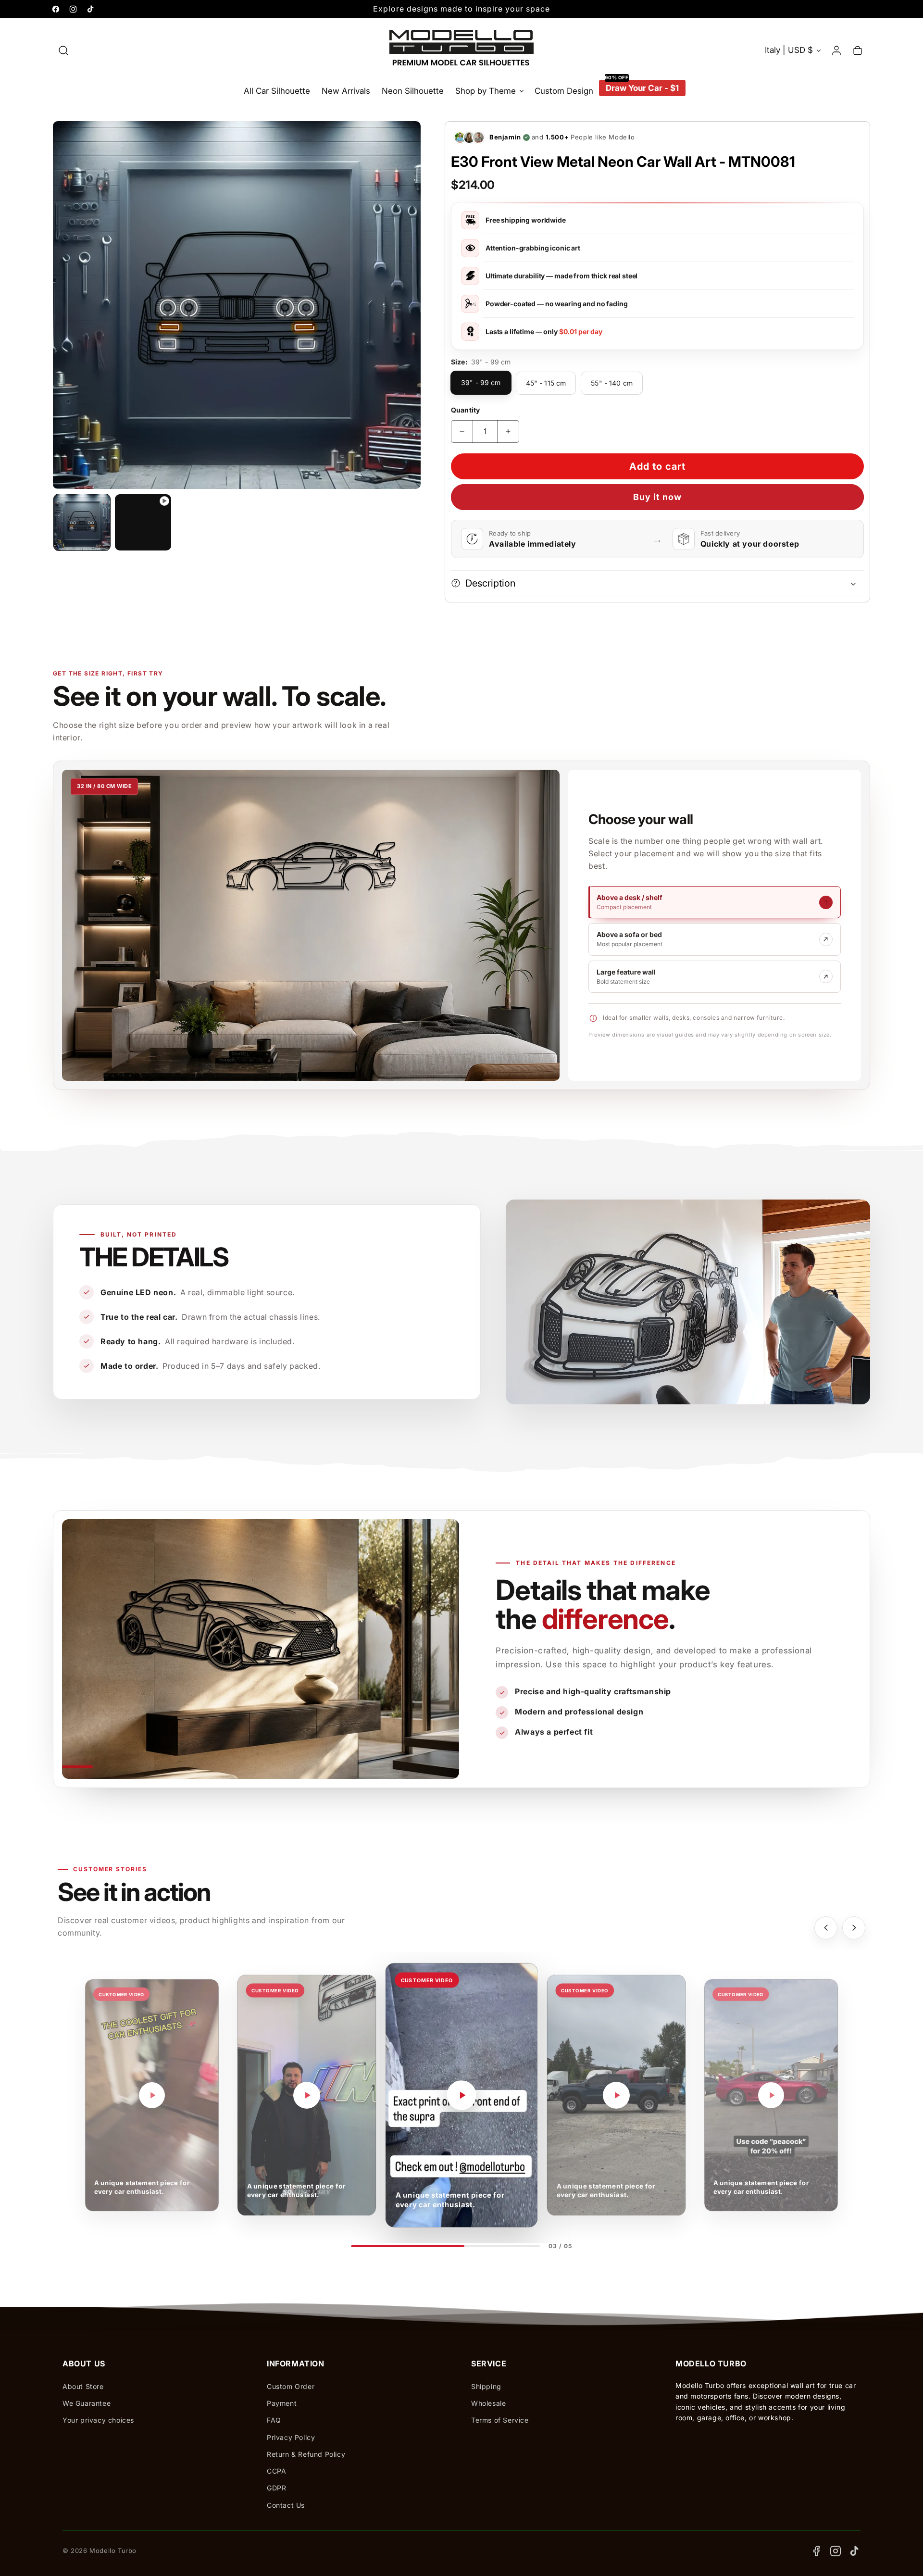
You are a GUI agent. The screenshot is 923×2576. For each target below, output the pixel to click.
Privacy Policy (291, 2437)
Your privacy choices (98, 2420)
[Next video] (854, 1928)
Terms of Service (500, 2420)
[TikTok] (855, 2551)
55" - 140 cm (612, 383)
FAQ (274, 2420)
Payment (282, 2403)
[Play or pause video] (152, 2095)
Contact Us (286, 2505)
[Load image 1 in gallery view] (82, 522)
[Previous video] (826, 1928)
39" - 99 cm (481, 382)
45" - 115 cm (546, 383)
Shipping (486, 2386)
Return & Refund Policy (306, 2454)
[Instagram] (836, 2551)
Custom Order (291, 2386)
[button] (63, 50)
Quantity (465, 410)
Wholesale (488, 2403)
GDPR (276, 2488)
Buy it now (657, 497)
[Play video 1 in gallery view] (143, 522)
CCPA (276, 2471)
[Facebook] (816, 2551)
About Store (83, 2386)
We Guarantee (87, 2403)
